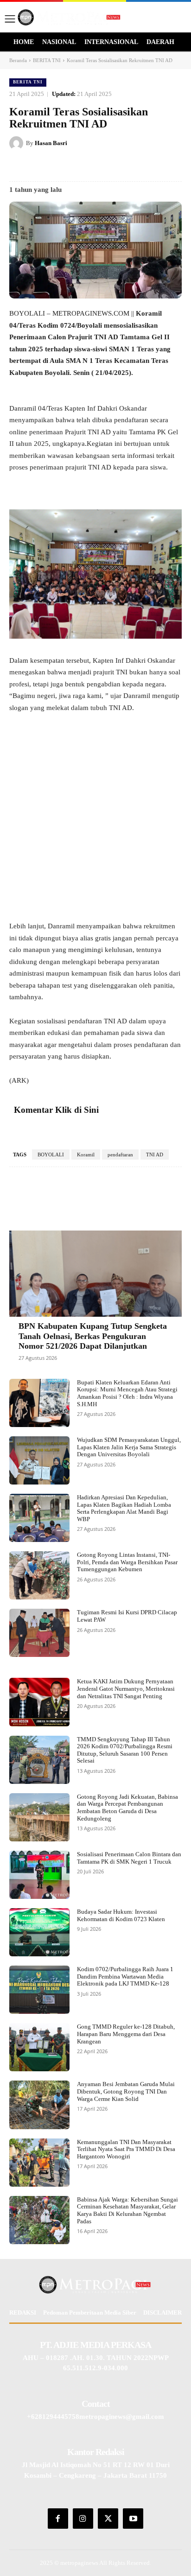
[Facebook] (48, 166)
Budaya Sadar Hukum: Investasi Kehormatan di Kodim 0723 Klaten (121, 1915)
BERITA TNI (47, 60)
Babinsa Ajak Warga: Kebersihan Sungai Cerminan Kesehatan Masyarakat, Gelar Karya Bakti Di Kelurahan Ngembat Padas (127, 2210)
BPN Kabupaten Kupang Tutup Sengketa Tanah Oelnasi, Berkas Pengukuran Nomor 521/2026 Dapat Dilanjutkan (93, 1336)
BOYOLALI (51, 1155)
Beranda (18, 60)
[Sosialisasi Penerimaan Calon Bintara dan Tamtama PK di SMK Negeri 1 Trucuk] (39, 1875)
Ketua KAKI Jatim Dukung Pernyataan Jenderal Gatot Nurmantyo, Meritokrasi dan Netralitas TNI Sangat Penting (126, 1688)
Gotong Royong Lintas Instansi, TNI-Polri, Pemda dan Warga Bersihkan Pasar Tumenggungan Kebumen (127, 1562)
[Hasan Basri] (18, 143)
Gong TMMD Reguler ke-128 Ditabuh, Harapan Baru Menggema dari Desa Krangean (126, 2034)
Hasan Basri (51, 143)
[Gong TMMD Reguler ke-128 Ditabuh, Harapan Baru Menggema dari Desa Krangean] (39, 2047)
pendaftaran (120, 1155)
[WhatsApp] (133, 166)
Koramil (86, 1155)
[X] (69, 166)
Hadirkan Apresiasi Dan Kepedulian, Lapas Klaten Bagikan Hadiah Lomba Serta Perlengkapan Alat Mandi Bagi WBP (124, 1508)
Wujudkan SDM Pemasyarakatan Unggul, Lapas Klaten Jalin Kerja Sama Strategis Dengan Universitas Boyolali (129, 1447)
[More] (169, 1195)
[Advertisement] (95, 821)
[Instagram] (83, 2519)
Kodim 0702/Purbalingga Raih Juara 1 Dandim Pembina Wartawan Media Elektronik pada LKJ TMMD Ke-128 (125, 1976)
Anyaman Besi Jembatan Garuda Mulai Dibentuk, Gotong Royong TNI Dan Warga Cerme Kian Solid (126, 2091)
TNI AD (155, 1155)
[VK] (112, 166)
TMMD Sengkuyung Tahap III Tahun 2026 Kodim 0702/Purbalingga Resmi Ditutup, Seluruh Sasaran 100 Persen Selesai (125, 1750)
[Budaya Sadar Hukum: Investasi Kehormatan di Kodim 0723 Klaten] (39, 1932)
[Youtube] (133, 2519)
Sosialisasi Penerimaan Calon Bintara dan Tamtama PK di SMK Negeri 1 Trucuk (129, 1858)
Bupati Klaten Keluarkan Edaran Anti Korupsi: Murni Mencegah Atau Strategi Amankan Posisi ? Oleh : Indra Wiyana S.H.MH (127, 1393)
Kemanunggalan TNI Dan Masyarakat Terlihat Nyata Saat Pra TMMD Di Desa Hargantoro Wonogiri (126, 2149)
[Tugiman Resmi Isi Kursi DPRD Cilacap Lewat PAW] (39, 1633)
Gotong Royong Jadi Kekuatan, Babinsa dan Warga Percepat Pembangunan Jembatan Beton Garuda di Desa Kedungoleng (127, 1808)
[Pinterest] (90, 166)
